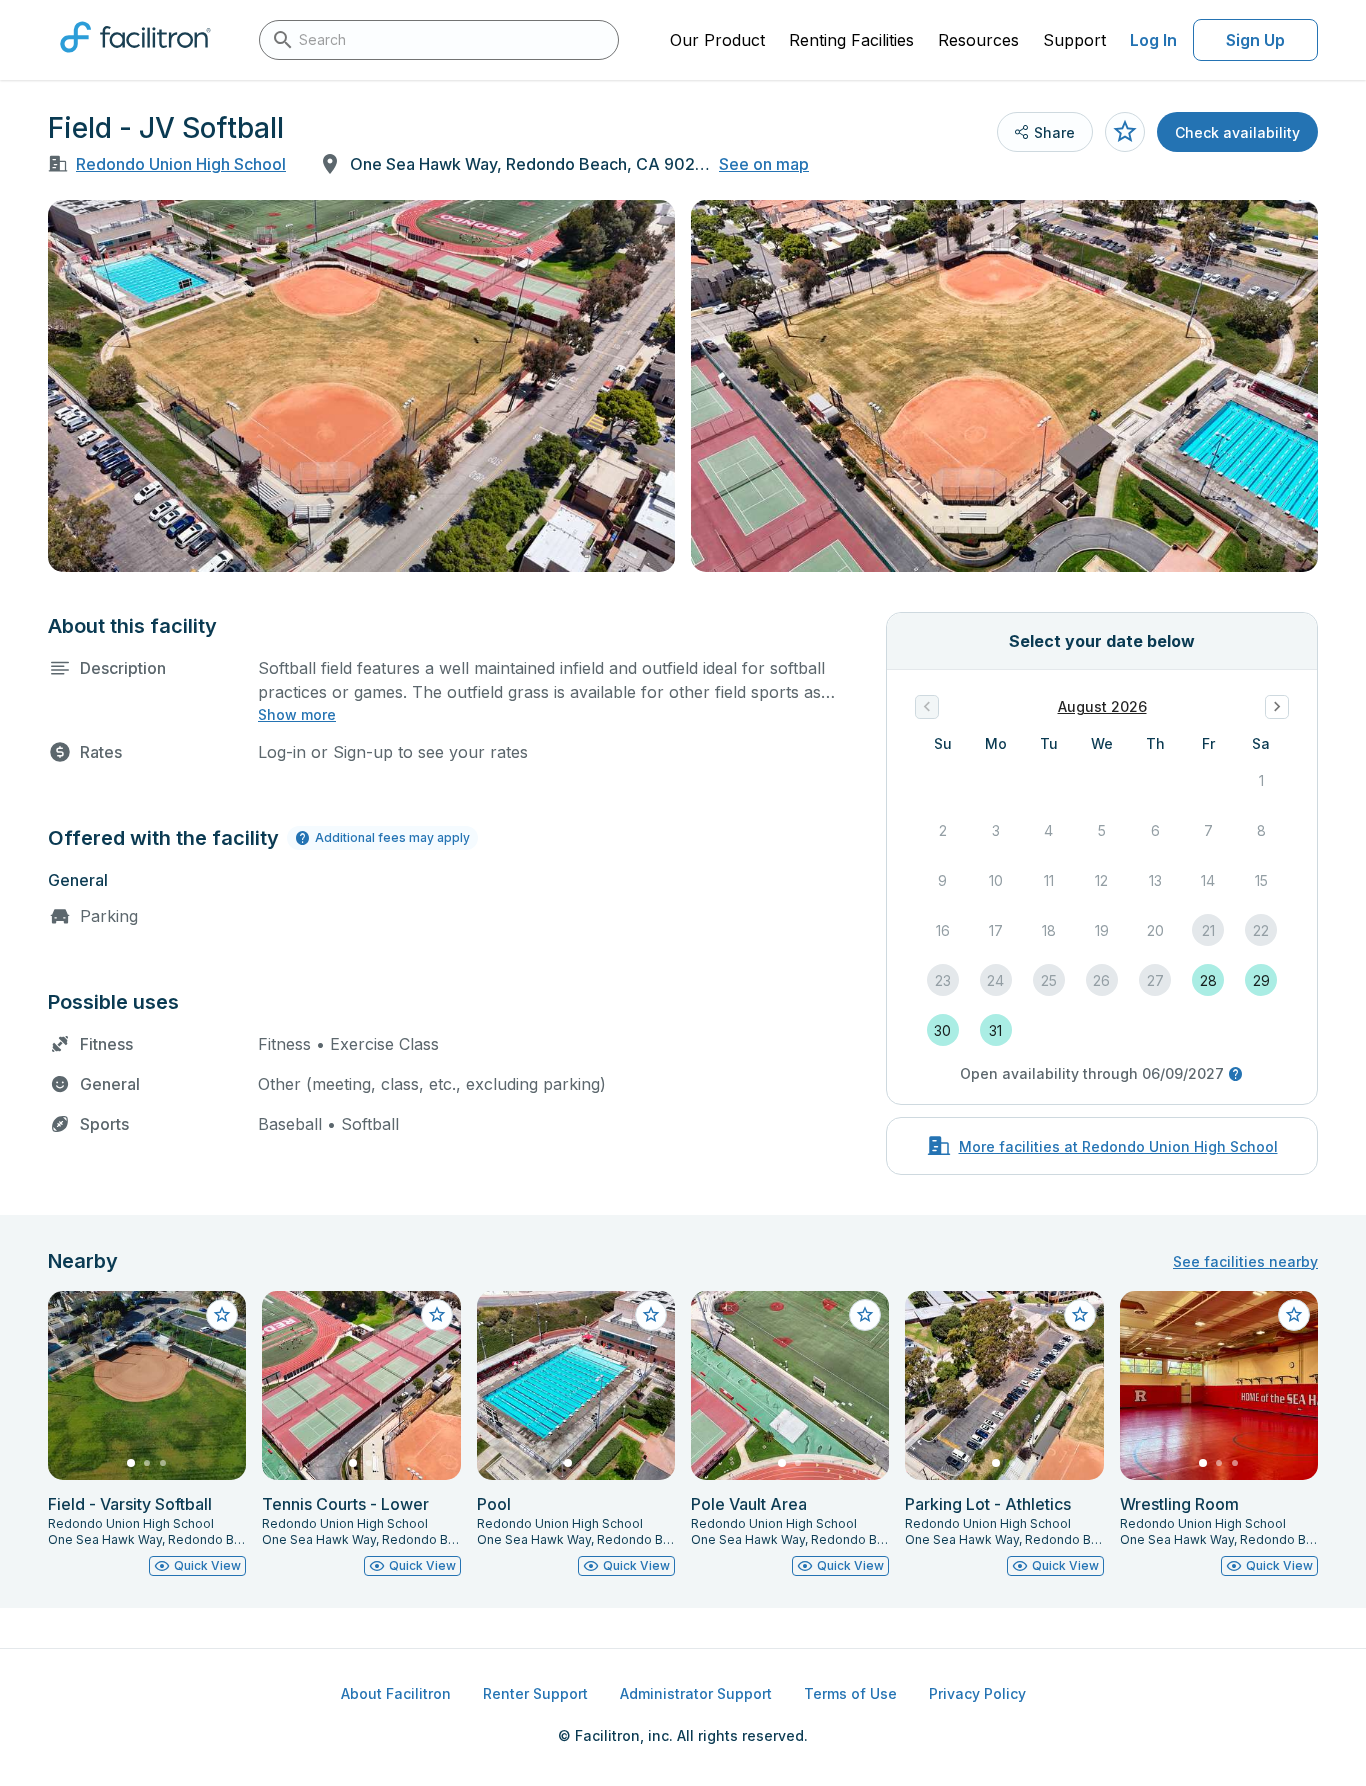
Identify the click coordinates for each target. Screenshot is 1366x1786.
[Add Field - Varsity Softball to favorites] (222, 1315)
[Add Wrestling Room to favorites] (1294, 1315)
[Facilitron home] (135, 59)
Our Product (717, 40)
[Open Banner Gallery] (361, 386)
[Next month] (1277, 707)
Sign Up (1255, 40)
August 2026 (1102, 706)
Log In (1153, 40)
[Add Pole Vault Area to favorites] (865, 1315)
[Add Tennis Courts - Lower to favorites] (437, 1315)
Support (1074, 40)
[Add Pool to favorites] (651, 1315)
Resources (978, 40)
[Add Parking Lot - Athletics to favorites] (1080, 1315)
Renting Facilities (851, 40)
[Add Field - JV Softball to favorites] (1125, 132)
